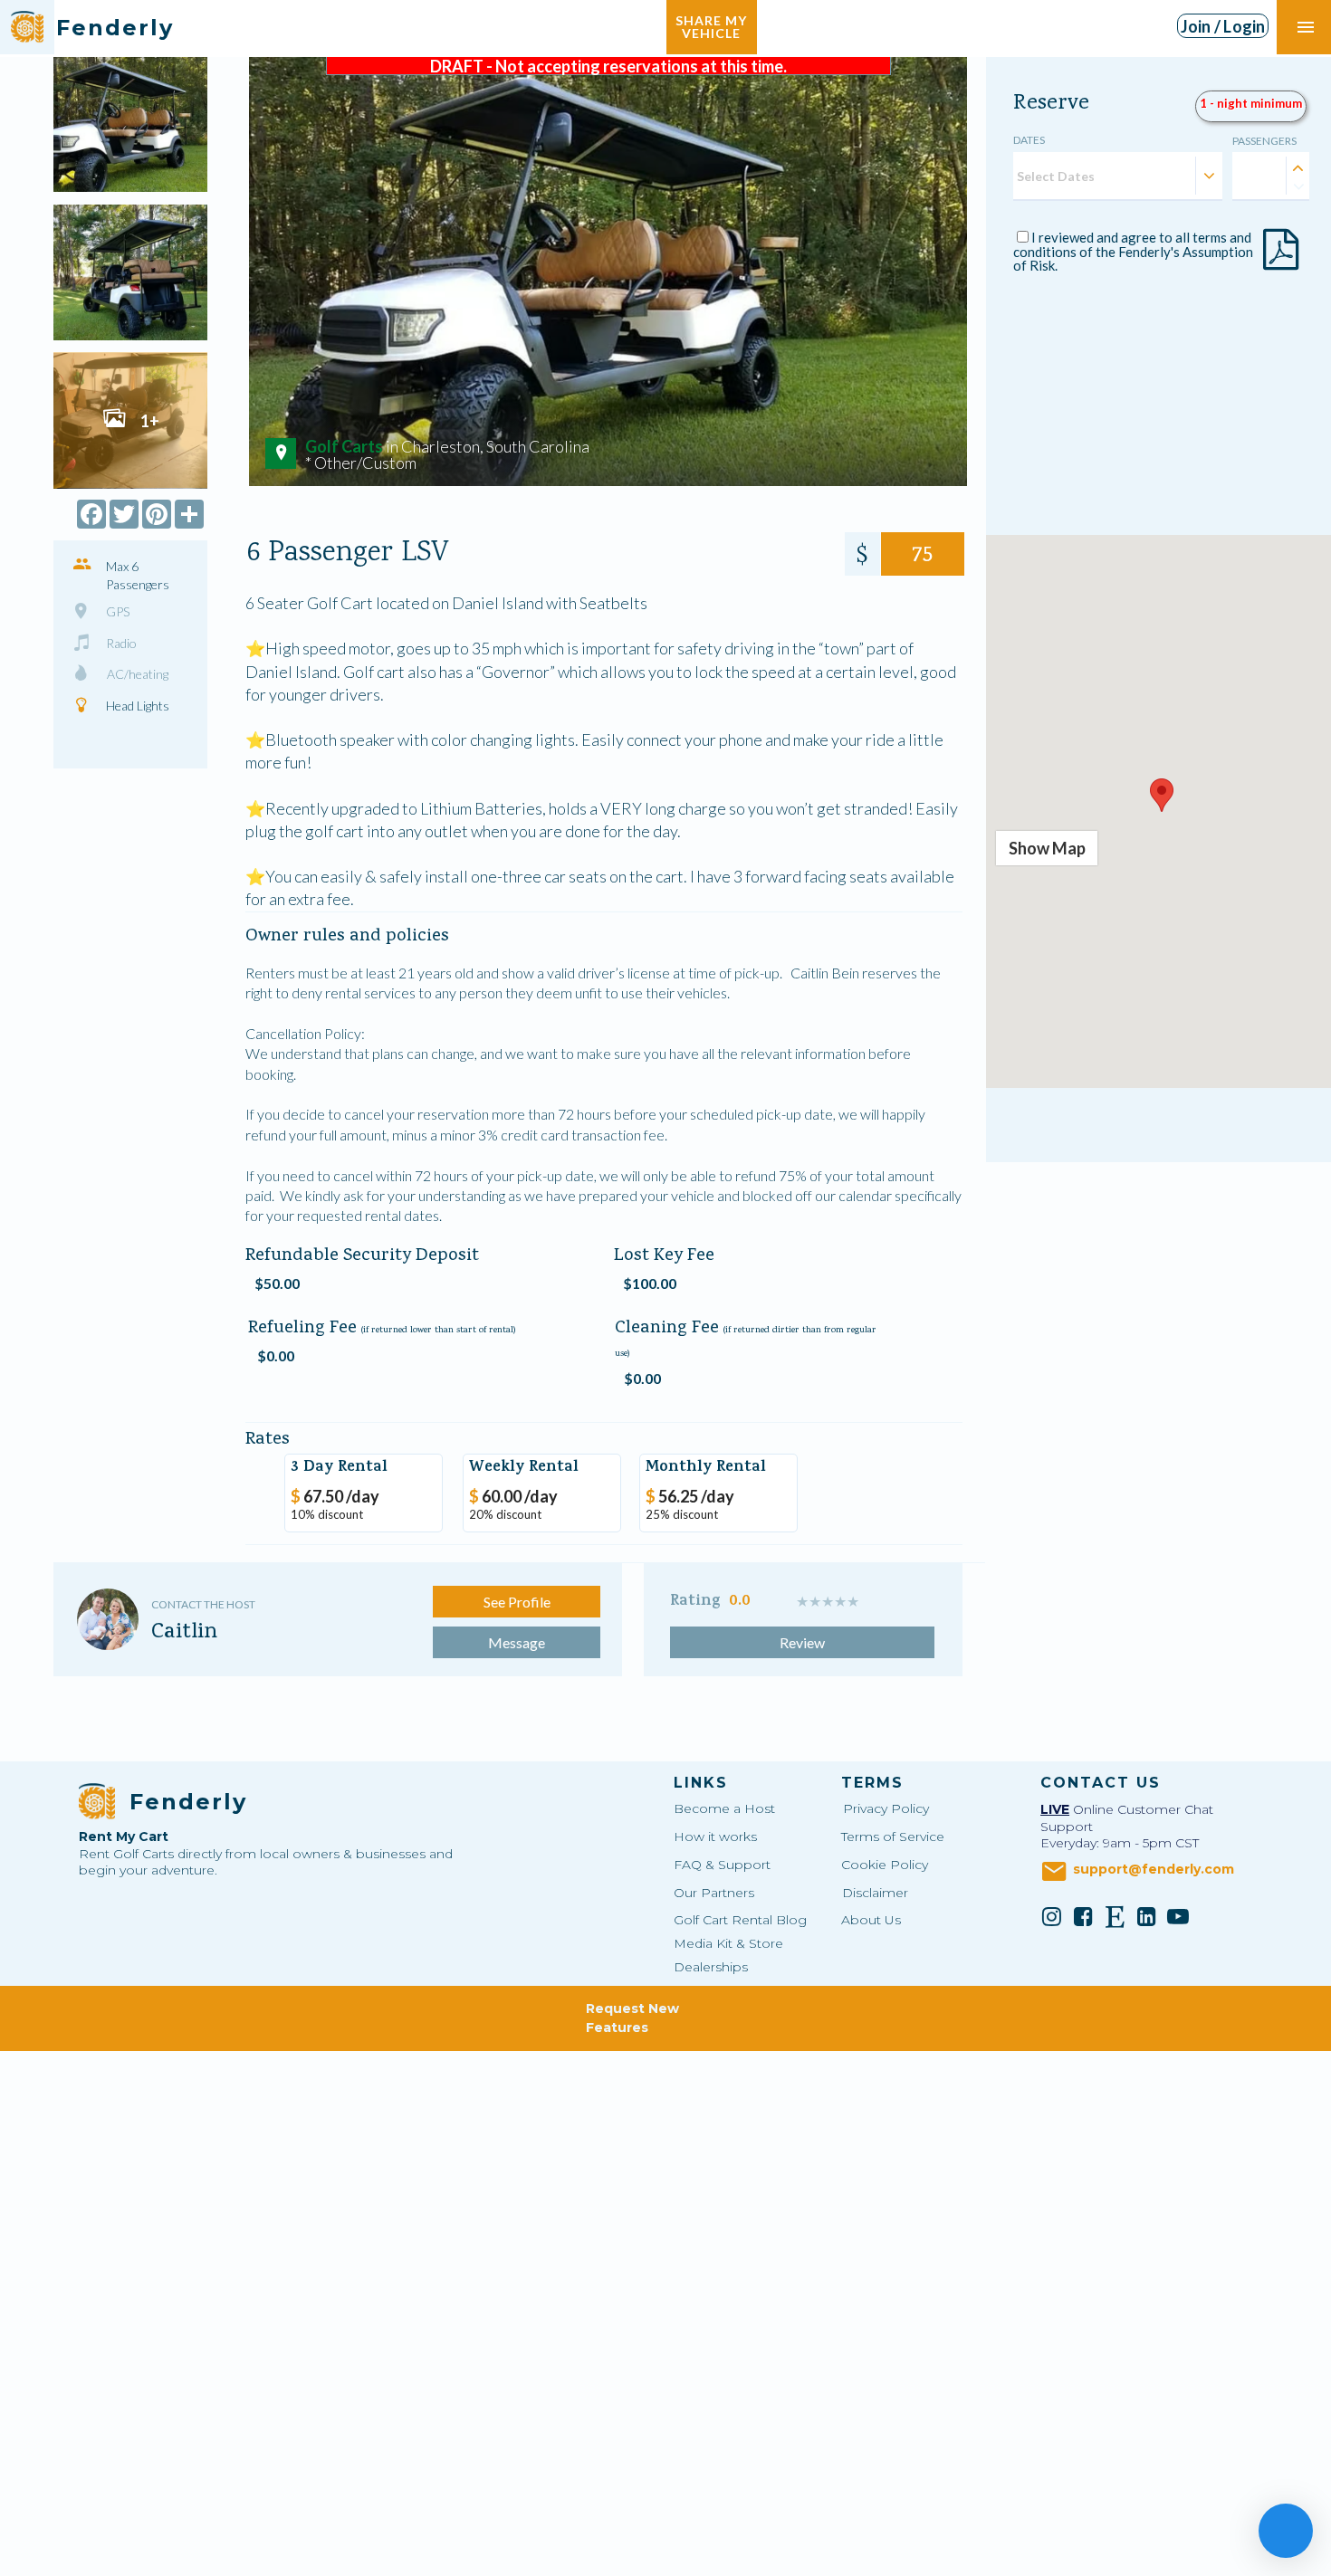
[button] (1162, 795)
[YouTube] (1178, 1916)
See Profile (517, 1602)
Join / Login (1223, 26)
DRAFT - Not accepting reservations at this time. (608, 66)
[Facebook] (1083, 1916)
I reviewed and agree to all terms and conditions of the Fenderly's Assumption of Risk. (1133, 251)
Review (802, 1642)
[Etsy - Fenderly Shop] (1115, 1916)
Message (517, 1642)
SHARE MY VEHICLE (711, 27)
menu (1306, 27)
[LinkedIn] (1146, 1916)
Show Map (1047, 848)
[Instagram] (1051, 1916)
